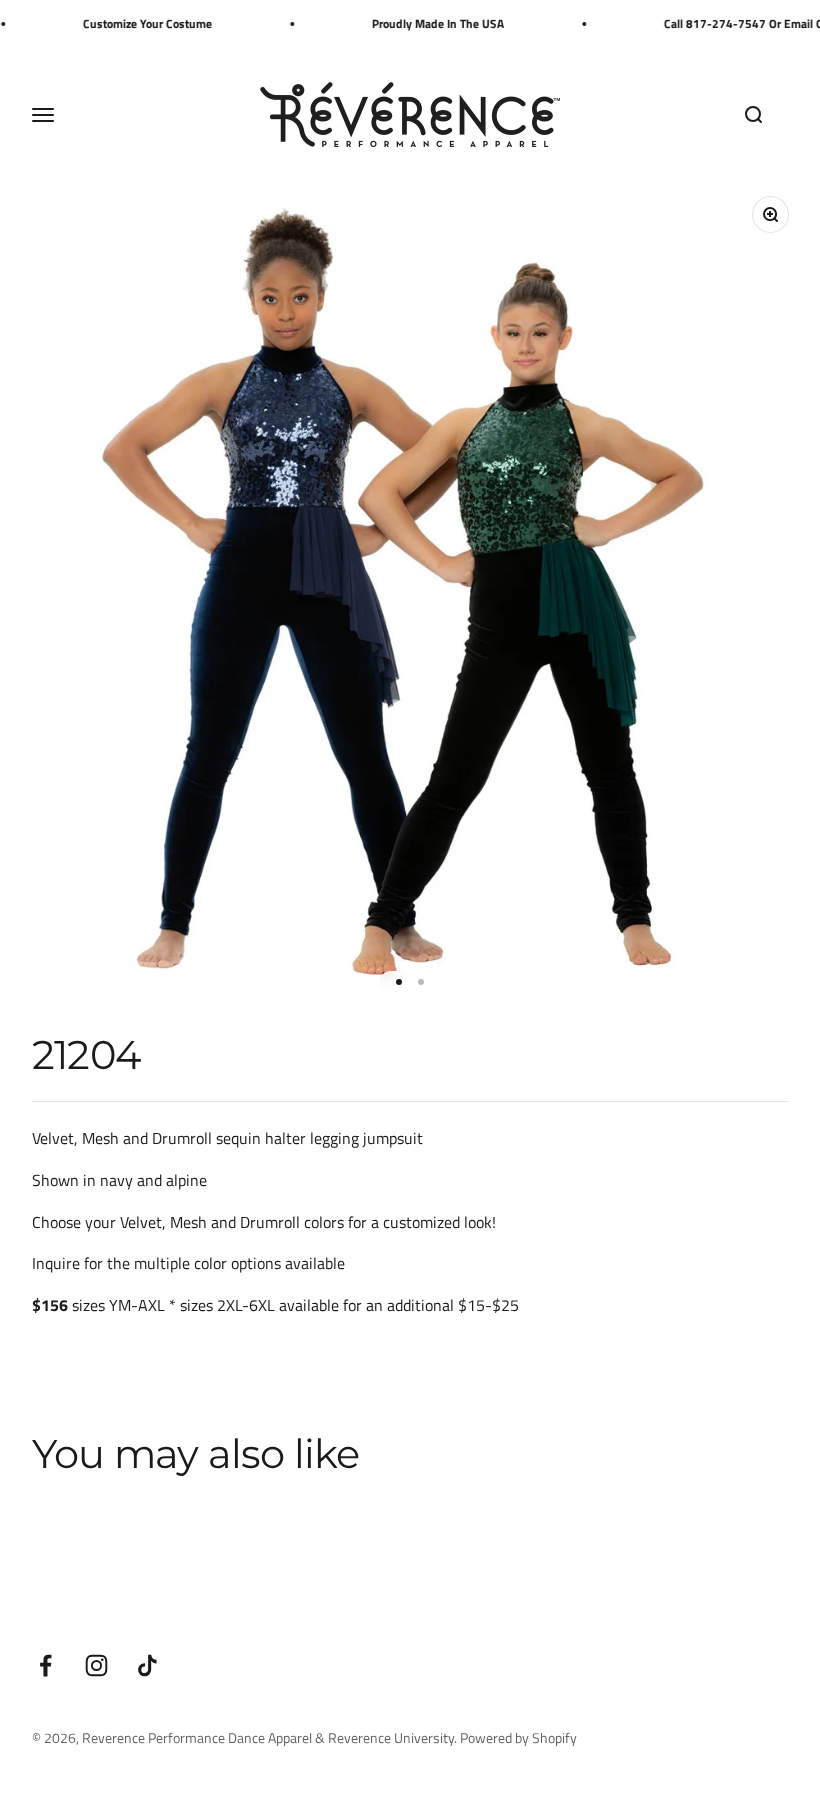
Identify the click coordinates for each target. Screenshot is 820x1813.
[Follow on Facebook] (45, 1665)
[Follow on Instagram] (96, 1665)
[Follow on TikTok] (147, 1665)
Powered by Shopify (518, 1737)
